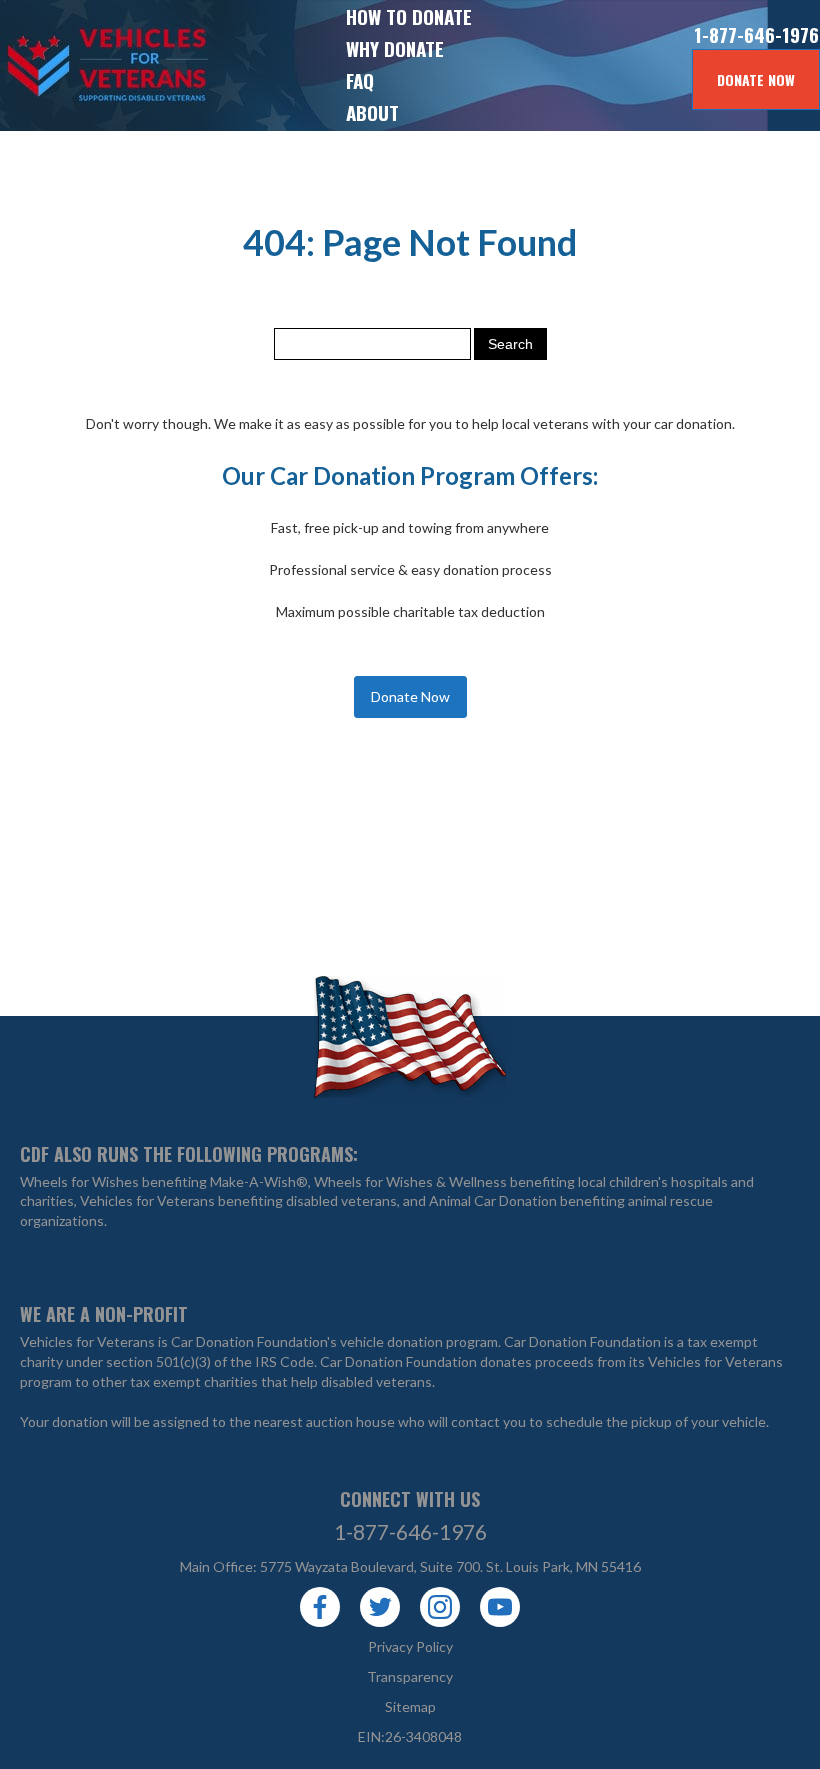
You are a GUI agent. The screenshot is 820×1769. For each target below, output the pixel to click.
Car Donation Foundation (582, 1341)
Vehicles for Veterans (70, 65)
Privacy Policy (410, 1646)
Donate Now (756, 79)
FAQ (360, 80)
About (372, 112)
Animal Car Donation (493, 1200)
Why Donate (395, 48)
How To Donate (409, 16)
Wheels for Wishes (79, 1181)
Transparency (410, 1676)
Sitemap (410, 1706)
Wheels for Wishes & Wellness (410, 1181)
